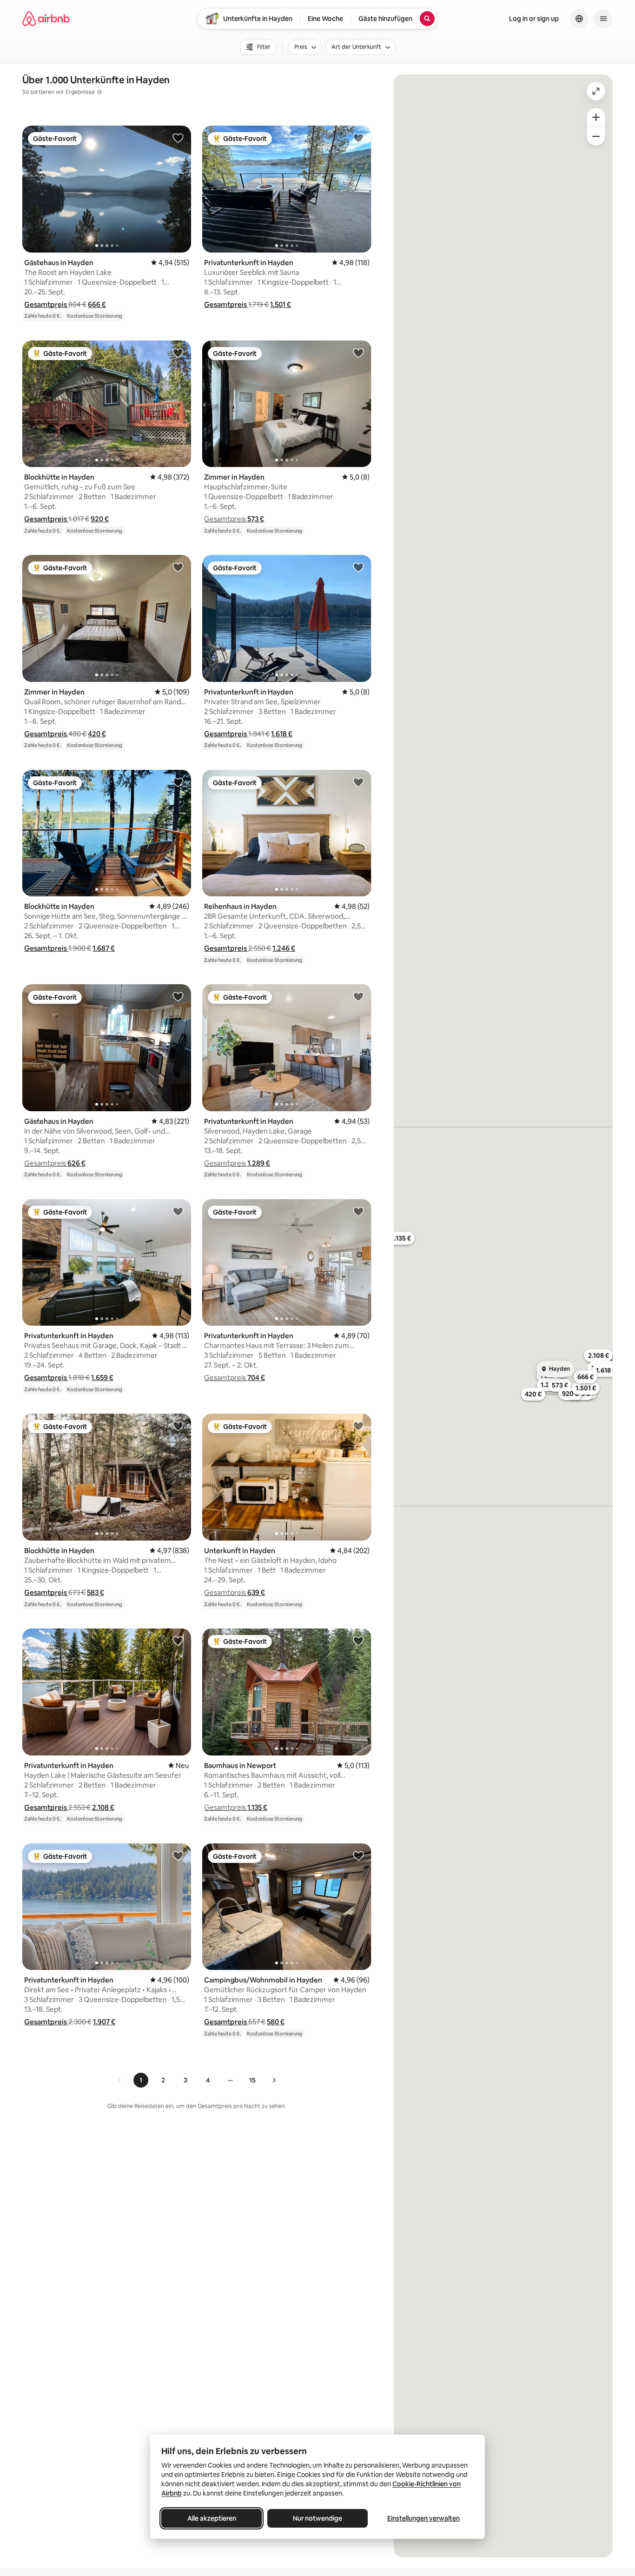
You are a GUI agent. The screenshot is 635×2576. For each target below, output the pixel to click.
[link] (119, 2080)
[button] (46, 304)
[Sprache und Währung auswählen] (579, 19)
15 (252, 2080)
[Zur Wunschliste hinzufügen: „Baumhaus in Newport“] (358, 1641)
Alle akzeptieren (212, 2518)
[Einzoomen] (596, 117)
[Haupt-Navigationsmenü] (603, 19)
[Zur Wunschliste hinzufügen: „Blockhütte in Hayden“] (178, 353)
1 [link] (141, 2080)
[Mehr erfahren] (99, 92)
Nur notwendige (317, 2518)
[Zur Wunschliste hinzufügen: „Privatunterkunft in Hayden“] (358, 138)
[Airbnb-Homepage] (46, 19)
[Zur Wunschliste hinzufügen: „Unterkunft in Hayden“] (358, 1426)
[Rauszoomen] (596, 136)
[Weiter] (274, 2080)
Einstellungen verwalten (423, 2518)
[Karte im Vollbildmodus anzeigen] (596, 91)
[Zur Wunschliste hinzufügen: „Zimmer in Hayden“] (358, 353)
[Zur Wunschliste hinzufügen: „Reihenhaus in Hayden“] (358, 782)
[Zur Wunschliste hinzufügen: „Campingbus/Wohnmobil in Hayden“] (358, 1855)
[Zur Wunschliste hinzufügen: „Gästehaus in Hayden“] (178, 138)
